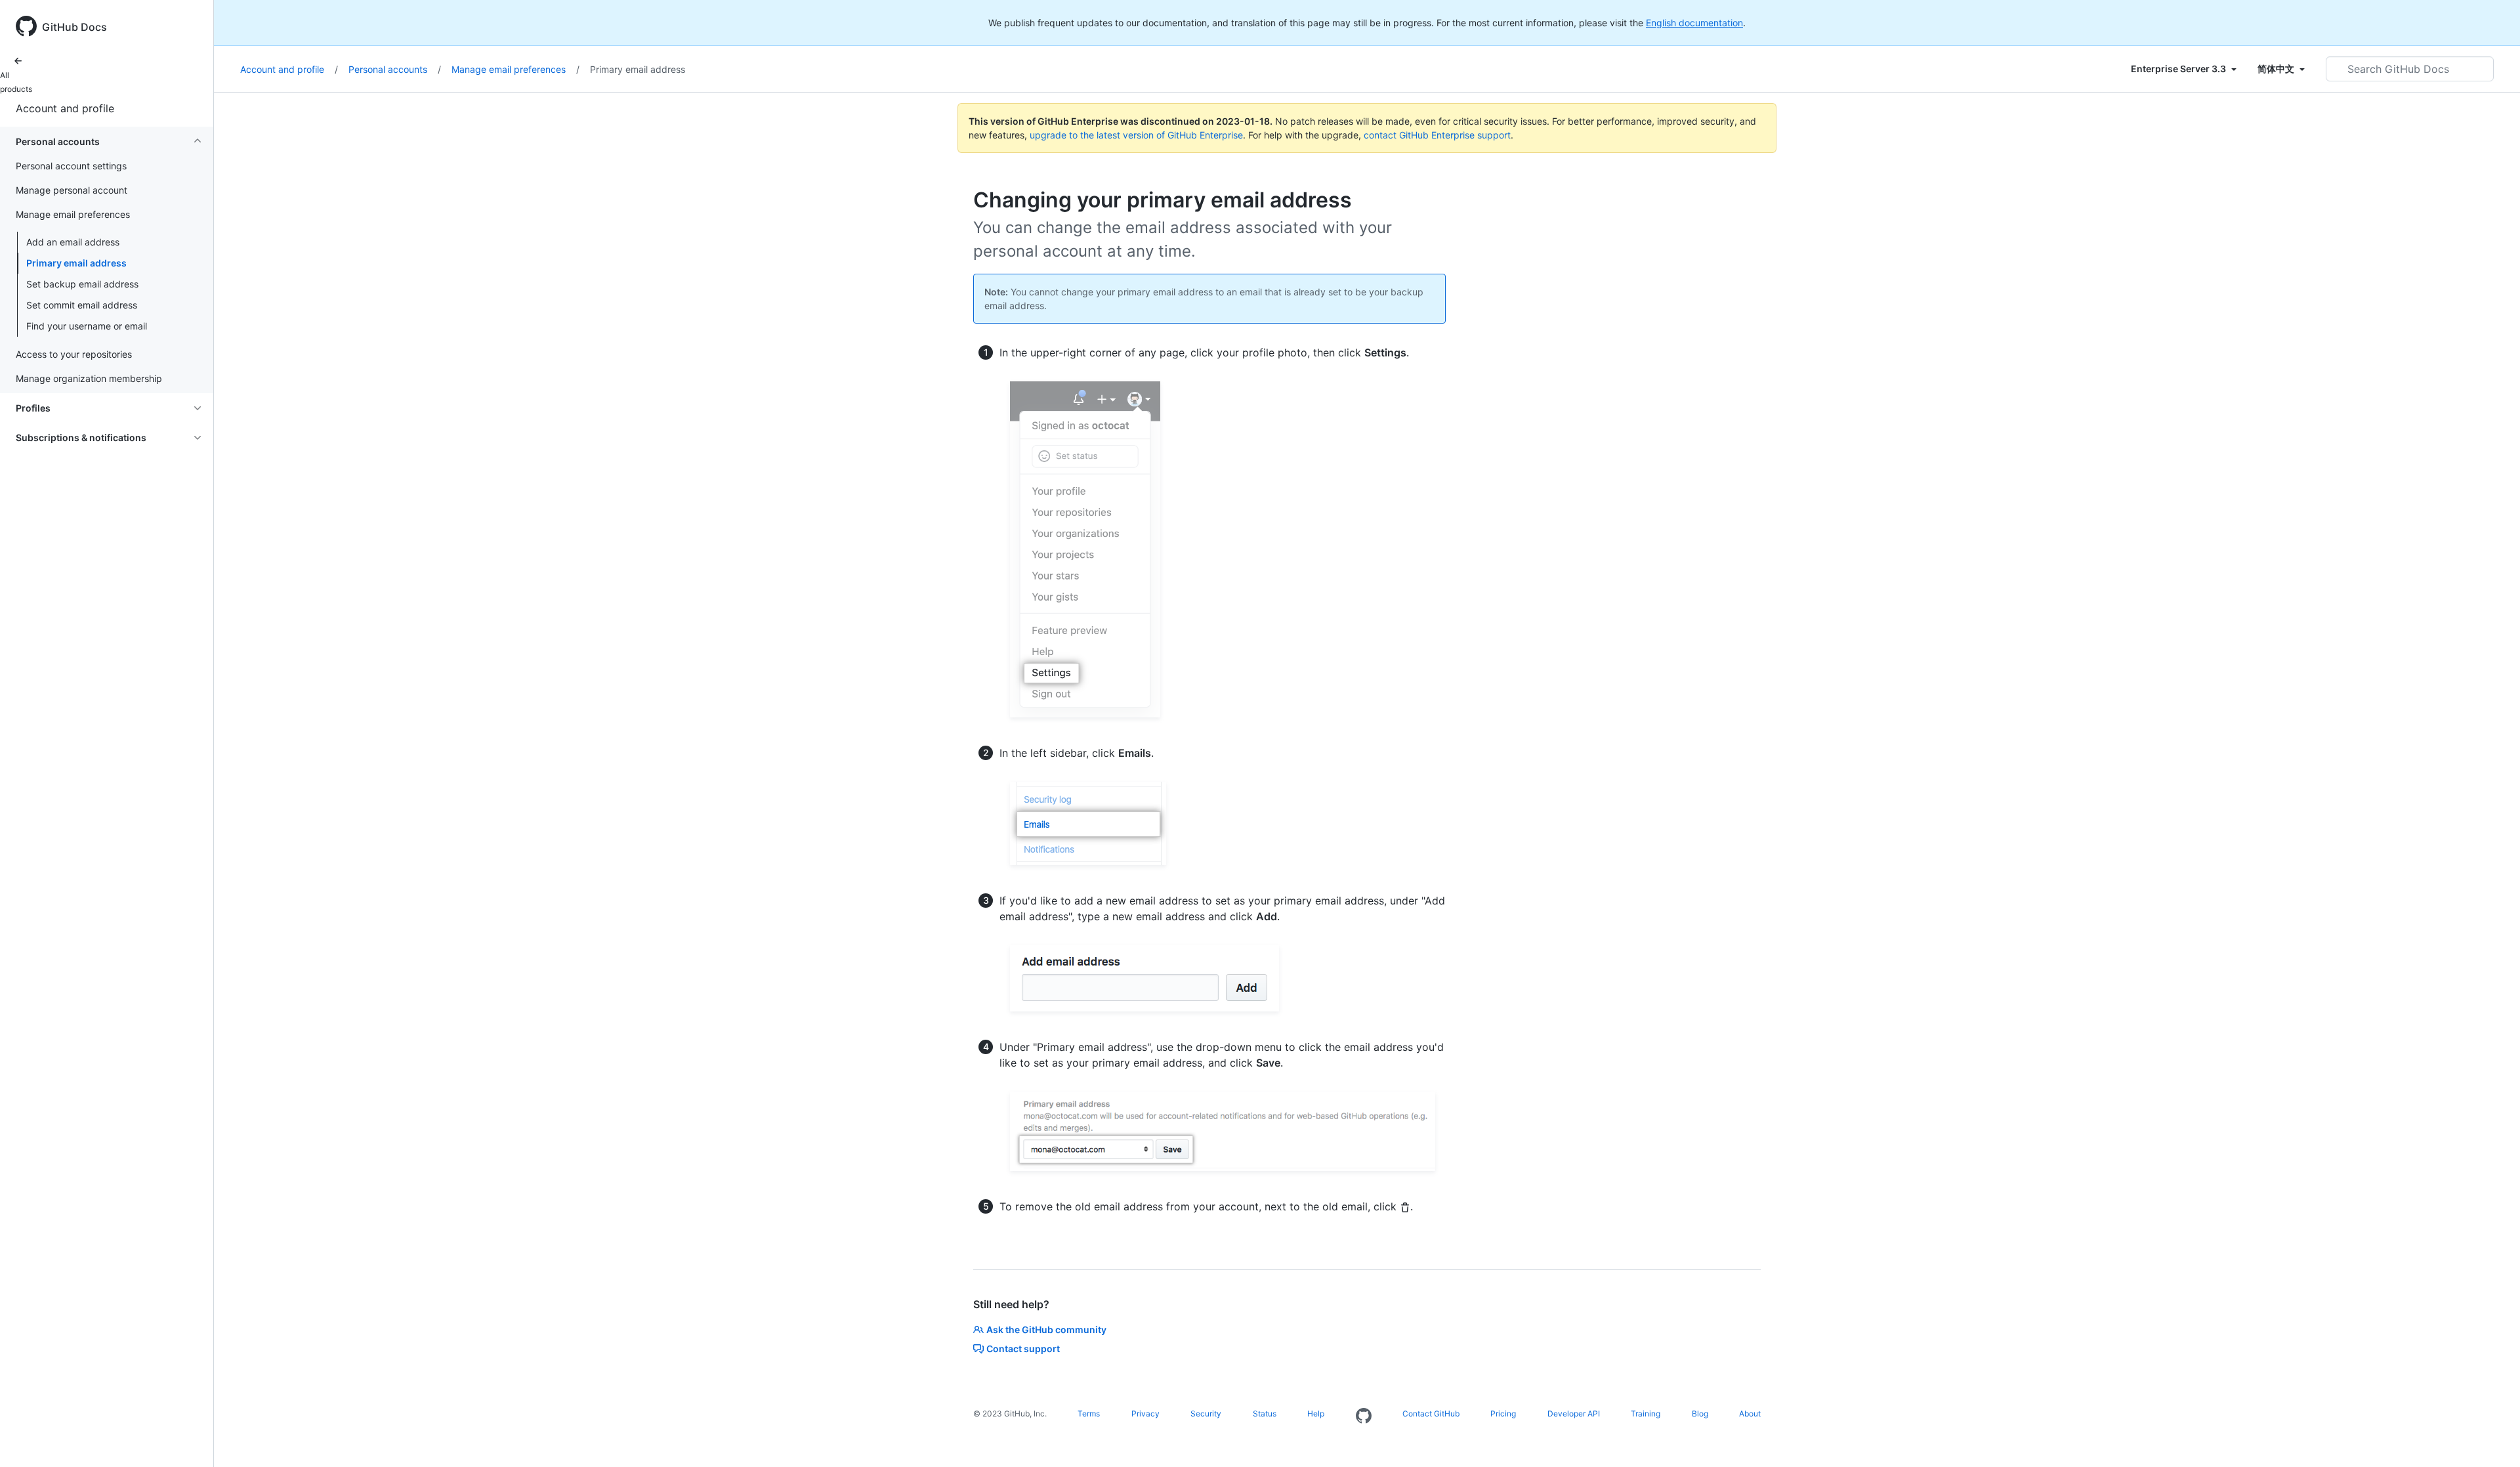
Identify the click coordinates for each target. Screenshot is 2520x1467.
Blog (1700, 1414)
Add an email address (73, 242)
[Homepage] (1364, 1416)
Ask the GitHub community (1046, 1329)
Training (1646, 1414)
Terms (1089, 1414)
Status (1265, 1414)
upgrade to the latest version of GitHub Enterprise (1136, 135)
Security (1206, 1414)
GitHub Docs (74, 27)
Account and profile (65, 108)
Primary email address (76, 263)
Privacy (1145, 1414)
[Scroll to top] (2491, 1438)
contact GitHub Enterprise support (1437, 135)
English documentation (1694, 23)
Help (1316, 1414)
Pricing (1503, 1414)
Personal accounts (395, 69)
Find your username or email (87, 326)
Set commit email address (82, 305)
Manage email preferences (515, 69)
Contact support (1023, 1349)
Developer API (1574, 1414)
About (1750, 1414)
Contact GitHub (1431, 1414)
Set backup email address (82, 284)
